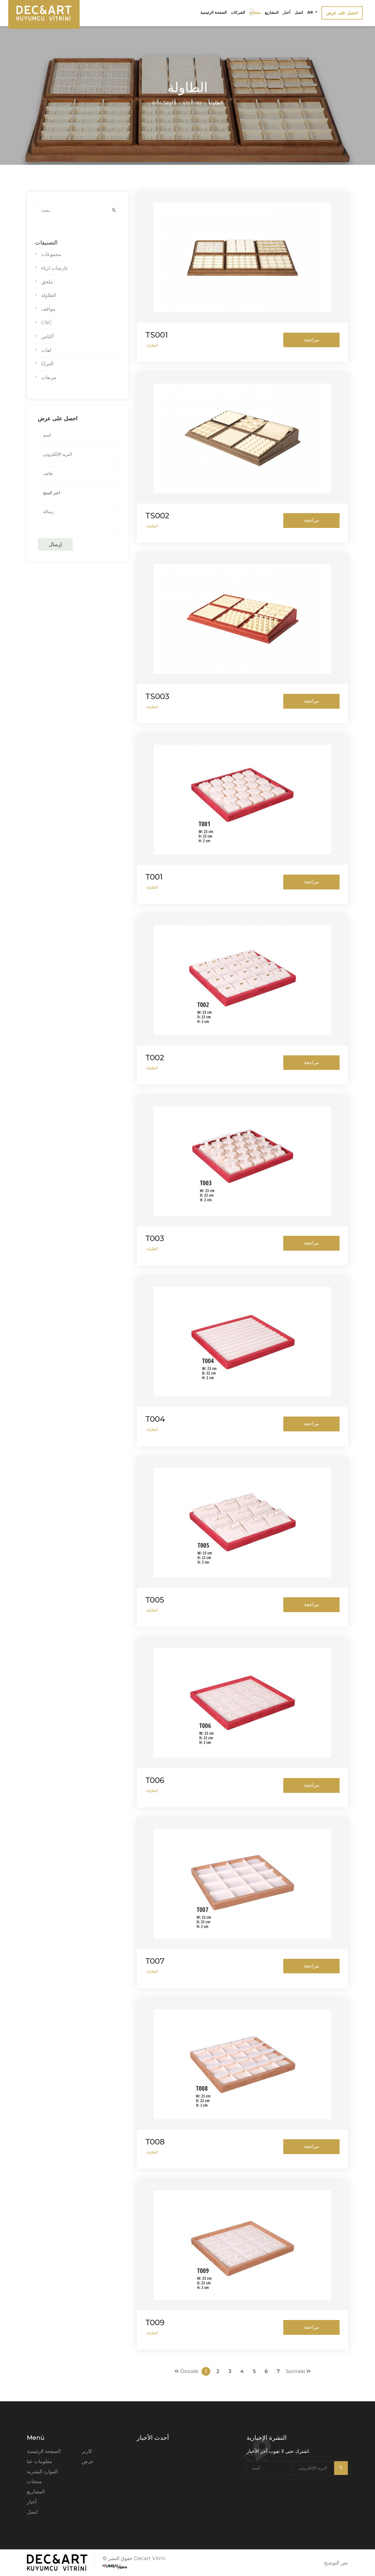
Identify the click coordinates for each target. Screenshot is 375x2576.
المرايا (47, 364)
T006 (155, 1780)
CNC (47, 323)
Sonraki (296, 2371)
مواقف (48, 309)
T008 (155, 2142)
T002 (155, 1058)
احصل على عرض (342, 13)
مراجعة (311, 340)
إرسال (55, 544)
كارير (87, 2451)
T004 (155, 1419)
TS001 (157, 335)
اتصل (299, 12)
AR (311, 12)
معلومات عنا (40, 2461)
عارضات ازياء (55, 268)
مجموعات (51, 254)
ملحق (47, 282)
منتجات (255, 12)
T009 (155, 2322)
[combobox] (78, 493)
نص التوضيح (336, 2563)
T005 (155, 1600)
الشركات (238, 12)
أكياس (47, 336)
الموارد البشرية (42, 2472)
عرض (88, 2461)
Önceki (188, 2371)
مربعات (49, 377)
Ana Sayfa (164, 103)
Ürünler (192, 103)
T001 (154, 877)
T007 (155, 1961)
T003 (155, 1238)
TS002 (157, 516)
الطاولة (216, 103)
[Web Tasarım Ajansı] (115, 2567)
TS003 (157, 696)
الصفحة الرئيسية (214, 12)
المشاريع (272, 12)
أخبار (287, 12)
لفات (46, 350)
